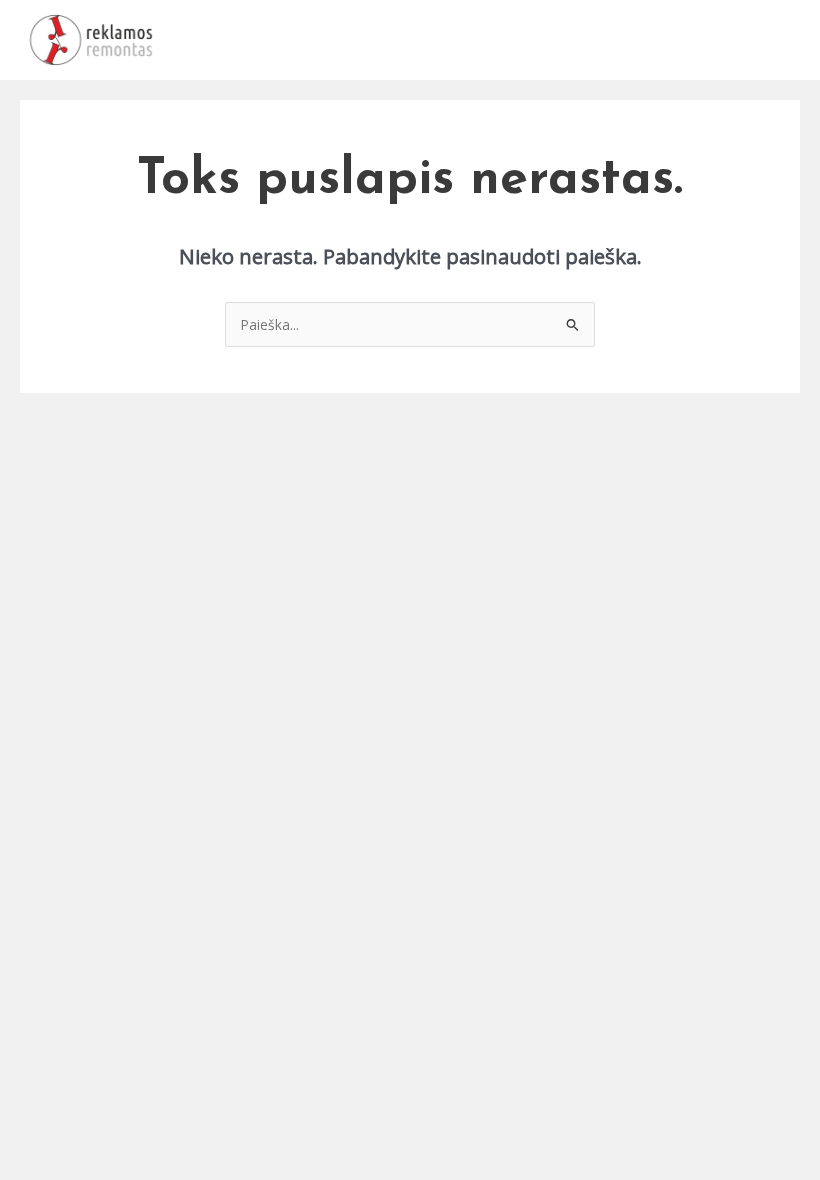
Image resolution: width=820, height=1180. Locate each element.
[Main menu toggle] (780, 40)
